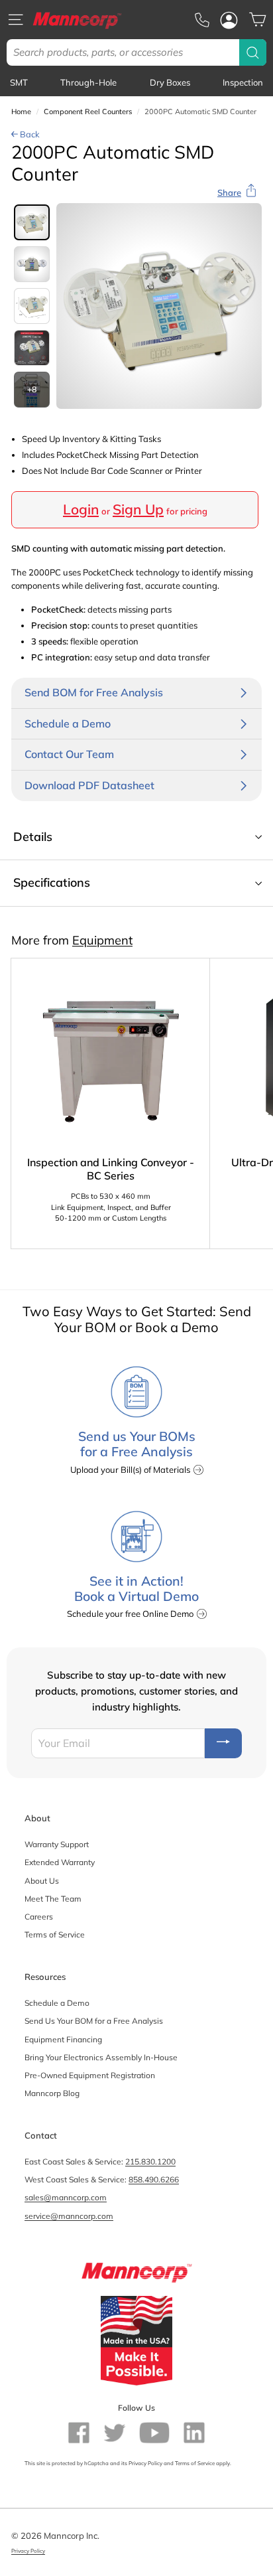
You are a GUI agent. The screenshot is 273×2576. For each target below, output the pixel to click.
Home (21, 112)
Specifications (52, 882)
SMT (19, 82)
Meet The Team (53, 1899)
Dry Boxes (170, 82)
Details (33, 837)
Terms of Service (55, 1934)
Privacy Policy (145, 2463)
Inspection (243, 82)
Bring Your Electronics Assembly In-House (101, 2057)
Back (29, 134)
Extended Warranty (60, 1862)
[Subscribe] (223, 1743)
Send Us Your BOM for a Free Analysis (94, 2021)
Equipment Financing (63, 2039)
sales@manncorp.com (66, 2197)
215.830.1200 (150, 2161)
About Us (42, 1881)
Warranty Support (57, 1844)
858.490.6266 (154, 2179)
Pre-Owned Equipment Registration (90, 2075)
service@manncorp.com (69, 2216)
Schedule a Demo (57, 2003)
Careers (39, 1917)
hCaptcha (96, 2463)
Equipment (102, 940)
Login (81, 509)
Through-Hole (88, 82)
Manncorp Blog (52, 2093)
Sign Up (138, 509)
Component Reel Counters (88, 112)
